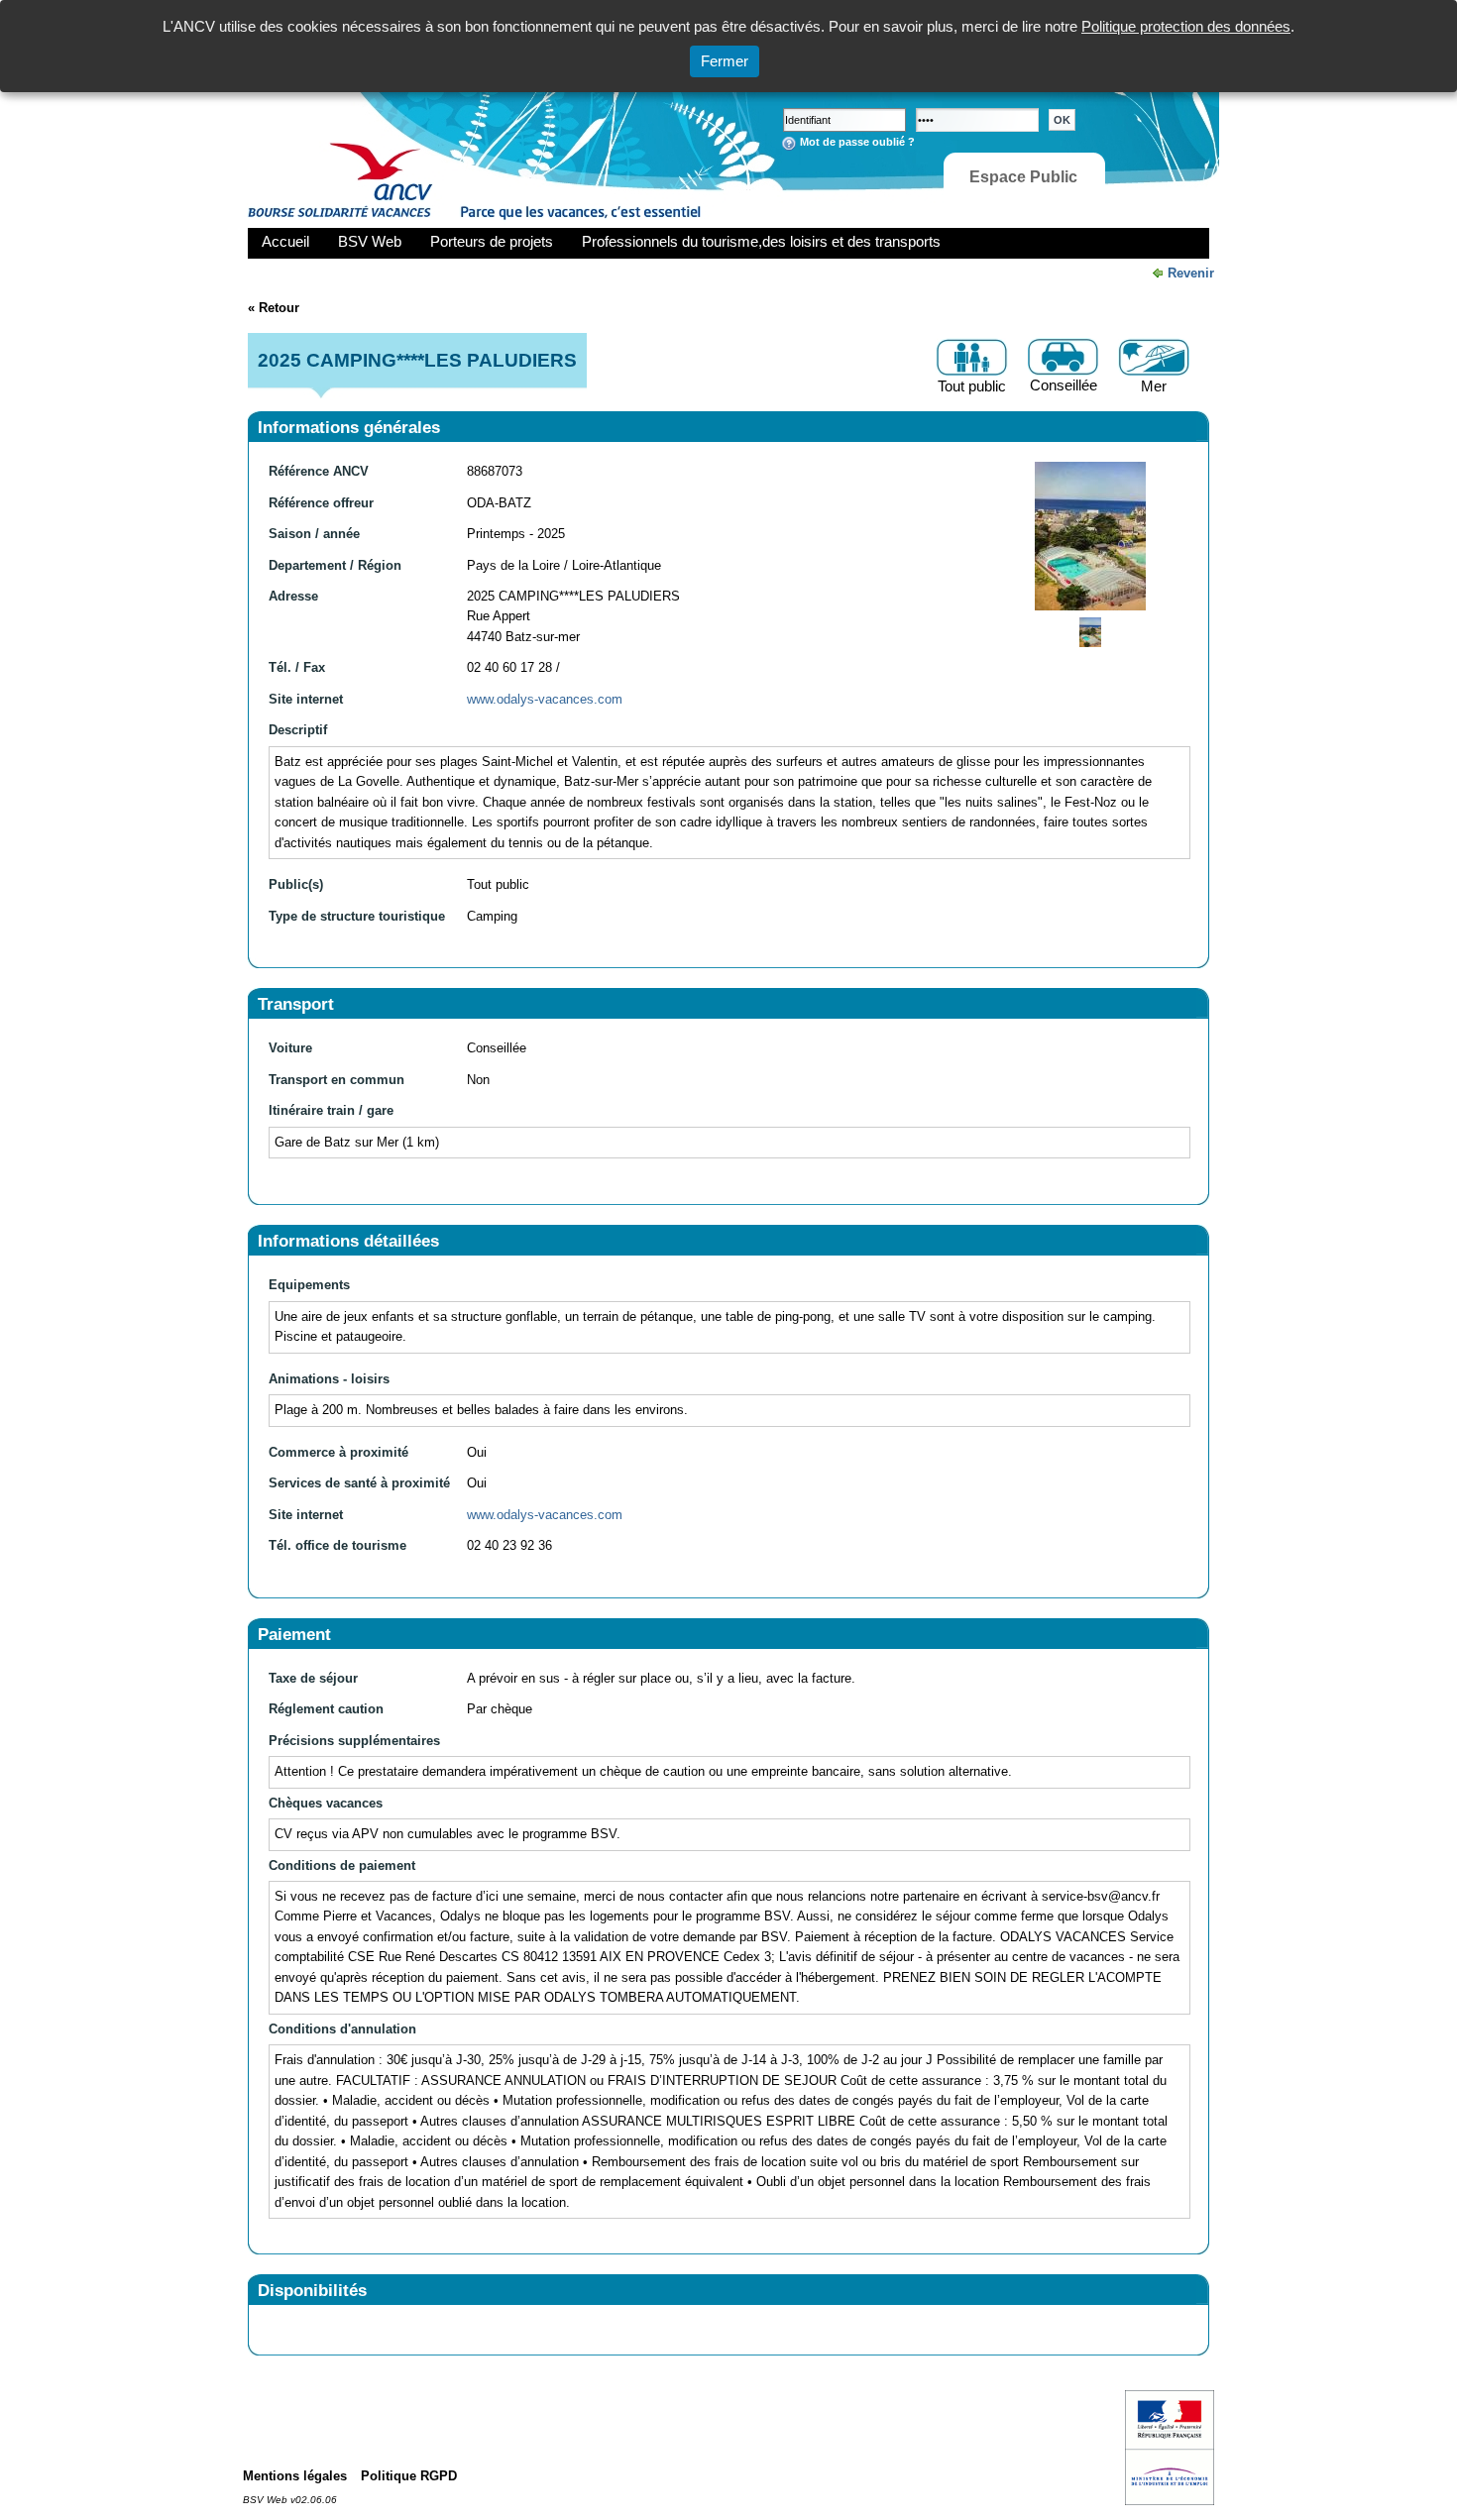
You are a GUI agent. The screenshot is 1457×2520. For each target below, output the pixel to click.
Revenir (1191, 273)
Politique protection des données (1186, 26)
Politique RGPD (409, 2476)
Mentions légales (295, 2476)
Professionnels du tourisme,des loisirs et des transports (761, 241)
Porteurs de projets (492, 241)
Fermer (725, 61)
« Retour (274, 308)
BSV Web (370, 241)
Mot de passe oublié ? (857, 142)
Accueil (285, 241)
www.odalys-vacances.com (545, 699)
